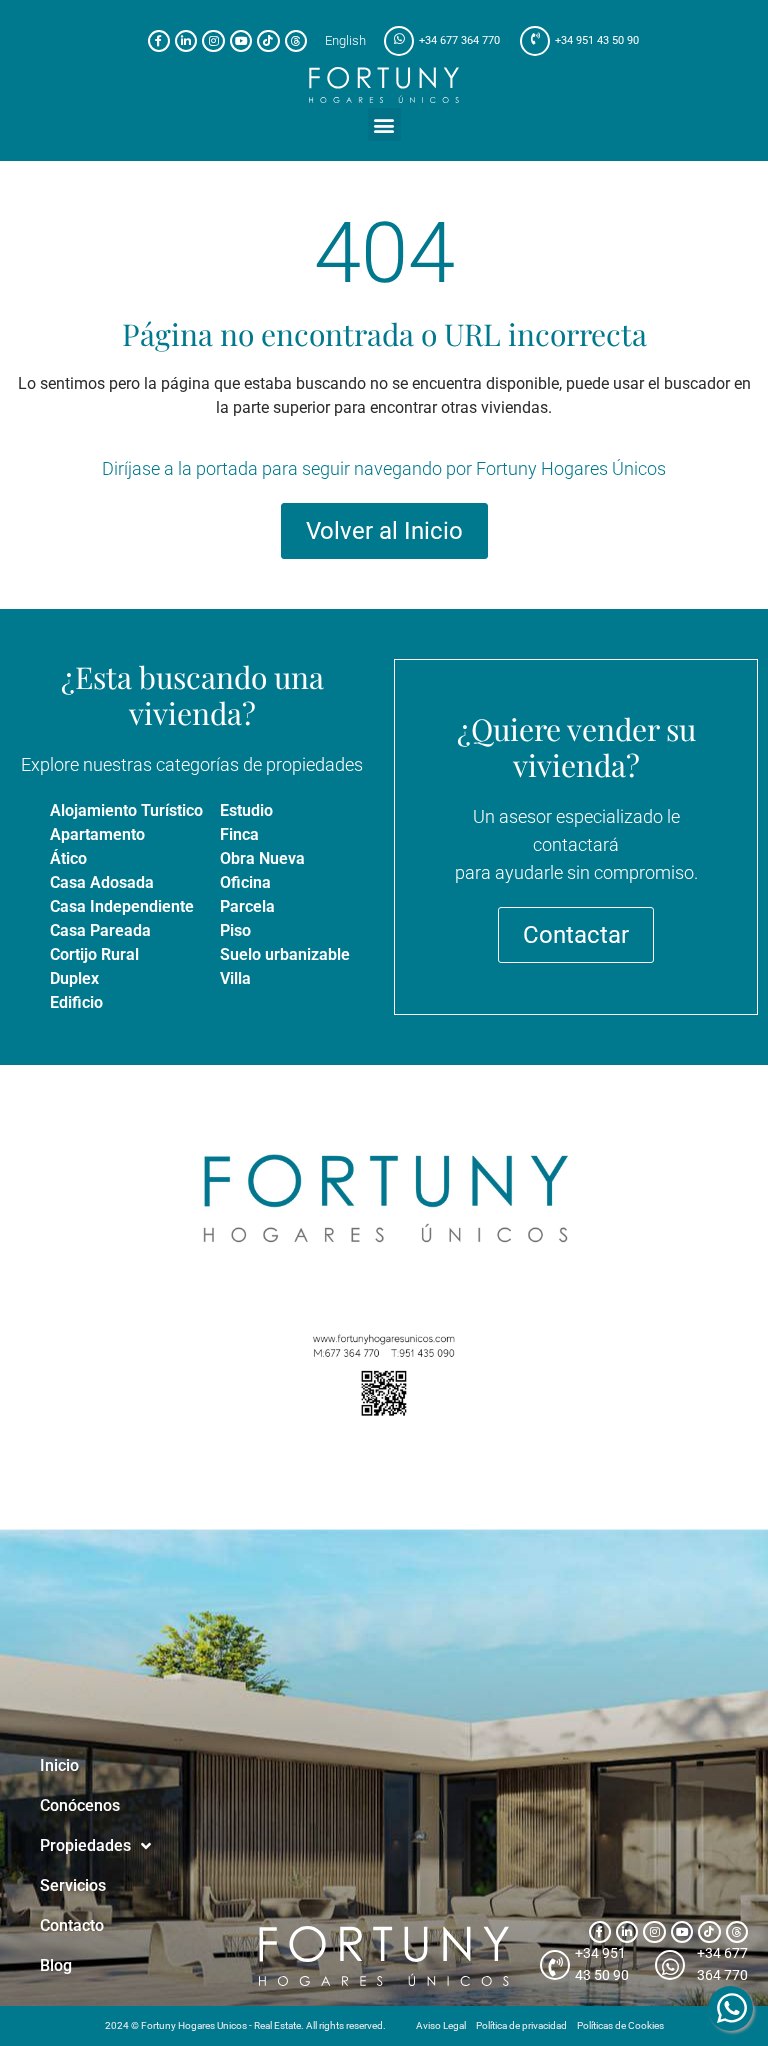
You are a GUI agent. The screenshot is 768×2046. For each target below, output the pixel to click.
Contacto (72, 1925)
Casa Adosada (102, 882)
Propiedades (85, 1845)
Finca (239, 834)
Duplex (74, 978)
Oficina (245, 882)
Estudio (246, 810)
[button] (384, 124)
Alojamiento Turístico (126, 810)
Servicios (73, 1885)
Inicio (59, 1765)
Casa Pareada (100, 930)
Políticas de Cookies (620, 2025)
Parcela (247, 906)
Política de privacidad (521, 2025)
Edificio (76, 1002)
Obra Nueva (262, 858)
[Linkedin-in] (186, 41)
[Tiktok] (268, 41)
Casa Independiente (122, 906)
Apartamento (97, 834)
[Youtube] (241, 41)
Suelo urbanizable (285, 954)
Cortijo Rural (94, 954)
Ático (68, 858)
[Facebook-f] (159, 41)
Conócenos (80, 1805)
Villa (235, 978)
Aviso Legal (441, 2025)
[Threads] (296, 41)
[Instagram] (213, 41)
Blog (56, 1965)
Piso (235, 930)
